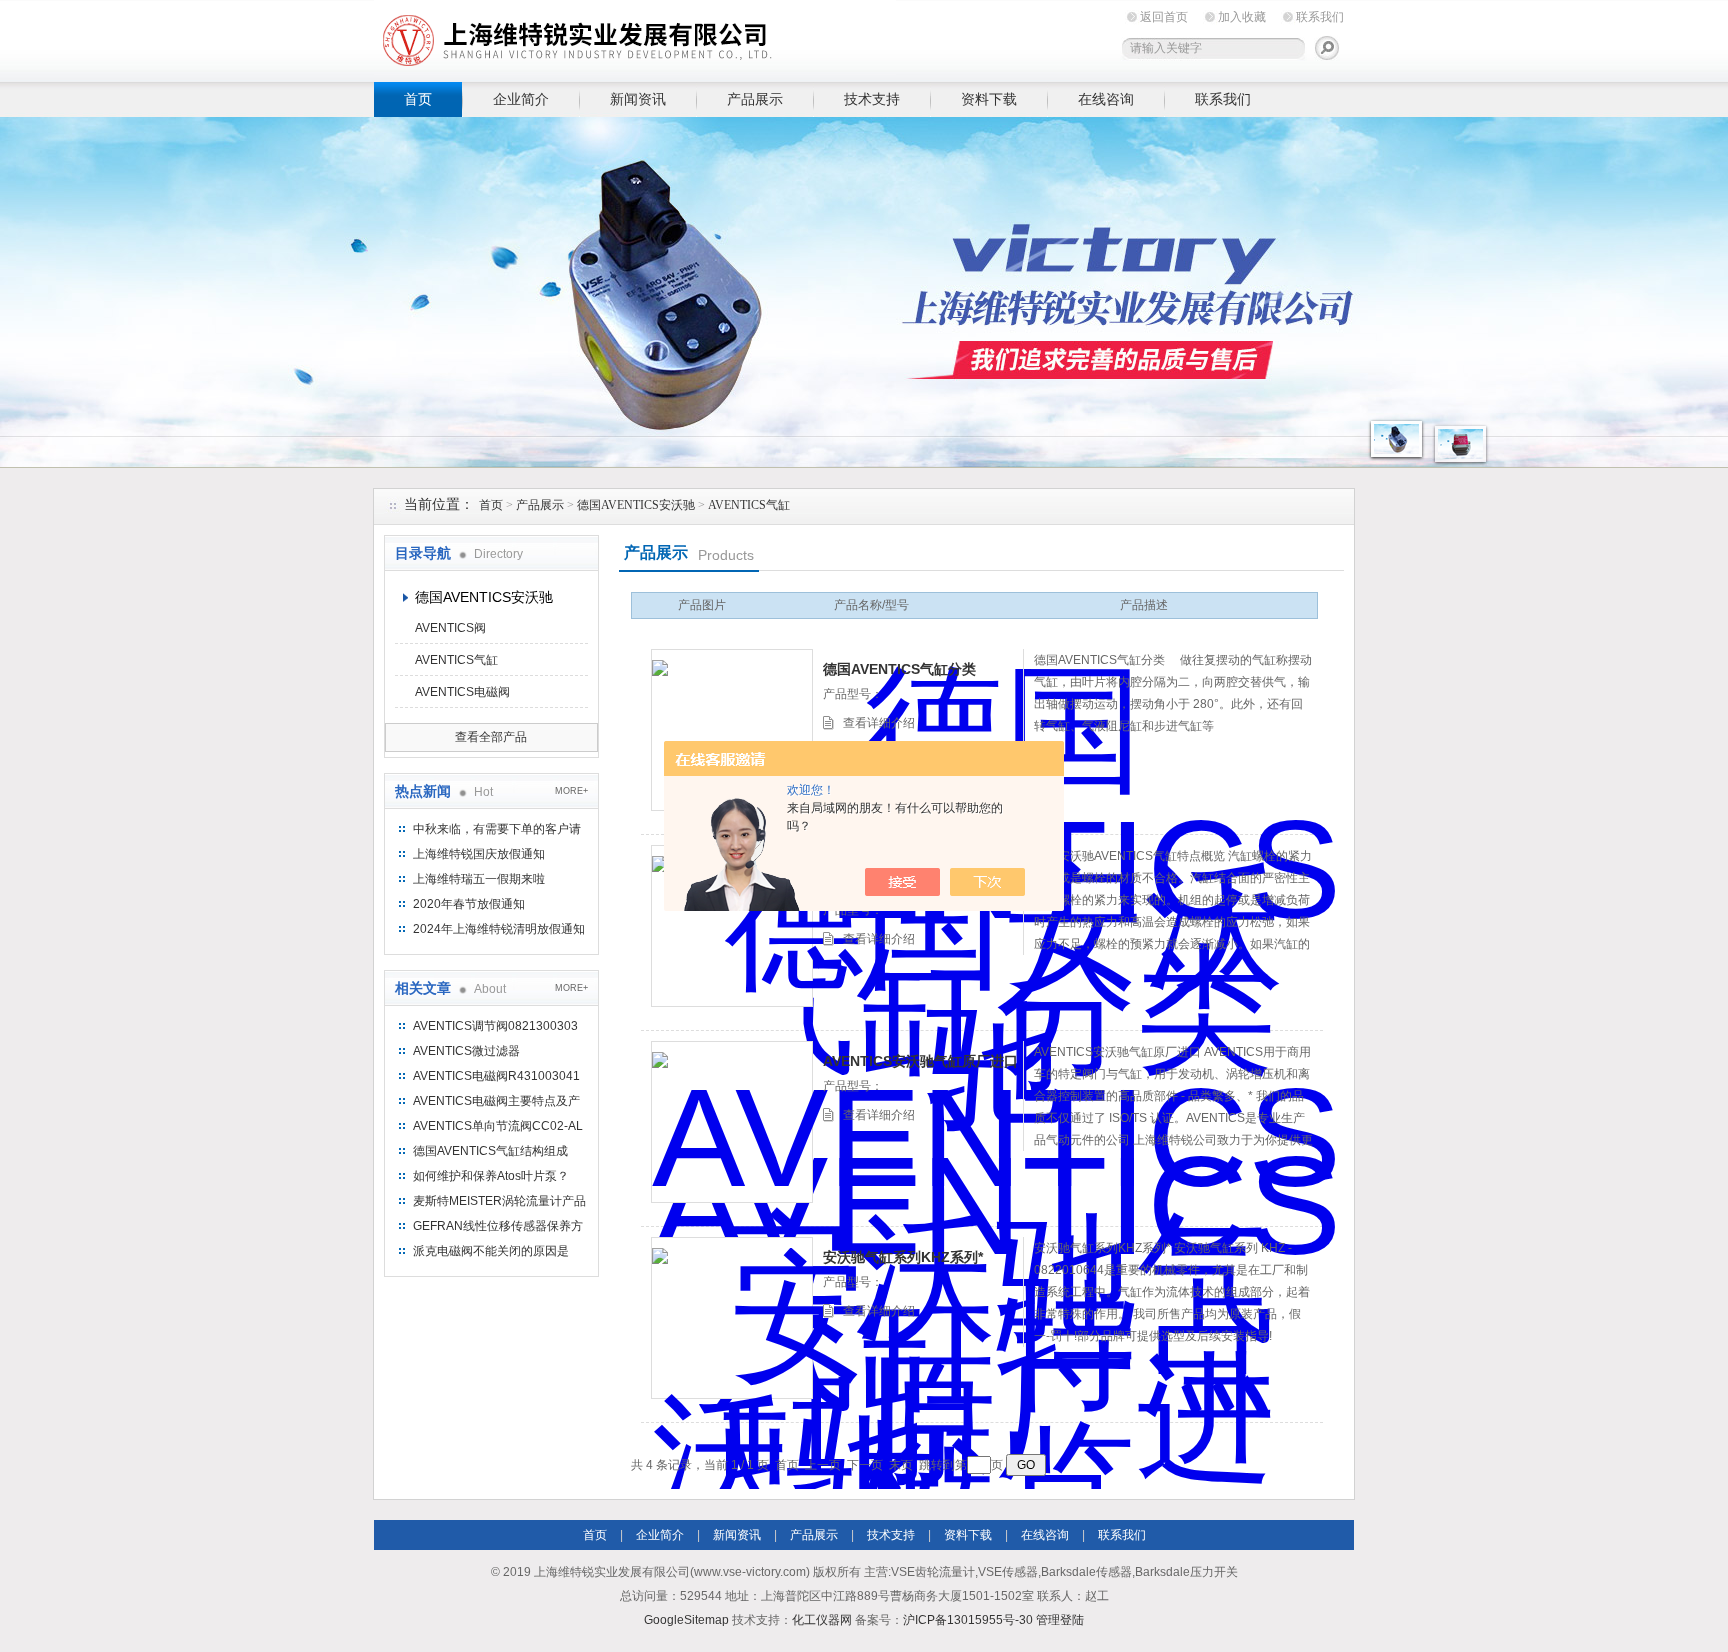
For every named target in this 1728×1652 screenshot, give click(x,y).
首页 (418, 99)
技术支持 (872, 99)
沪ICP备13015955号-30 (968, 1620)
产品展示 (755, 99)
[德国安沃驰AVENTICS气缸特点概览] (732, 926)
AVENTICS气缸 (749, 505)
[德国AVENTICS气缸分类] (732, 730)
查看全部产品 (491, 737)
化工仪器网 (822, 1620)
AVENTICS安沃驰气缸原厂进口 (920, 1061)
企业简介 (521, 99)
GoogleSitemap (686, 1620)
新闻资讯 (638, 99)
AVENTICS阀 (450, 628)
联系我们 (1320, 17)
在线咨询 (1106, 99)
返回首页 (1164, 17)
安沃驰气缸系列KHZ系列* (903, 1257)
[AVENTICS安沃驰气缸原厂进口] (732, 1122)
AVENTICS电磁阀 (462, 692)
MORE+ (571, 791)
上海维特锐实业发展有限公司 (684, 37)
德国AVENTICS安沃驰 (636, 505)
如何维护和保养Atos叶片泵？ (491, 1176)
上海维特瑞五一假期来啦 (479, 879)
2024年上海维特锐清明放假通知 (499, 929)
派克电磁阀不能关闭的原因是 (491, 1251)
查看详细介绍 (879, 723)
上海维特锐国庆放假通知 (479, 854)
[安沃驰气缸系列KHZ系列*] (732, 1318)
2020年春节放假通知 (469, 904)
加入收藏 (1242, 17)
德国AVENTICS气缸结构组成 (490, 1151)
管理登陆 (1060, 1620)
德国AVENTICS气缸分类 (899, 669)
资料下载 (989, 99)
